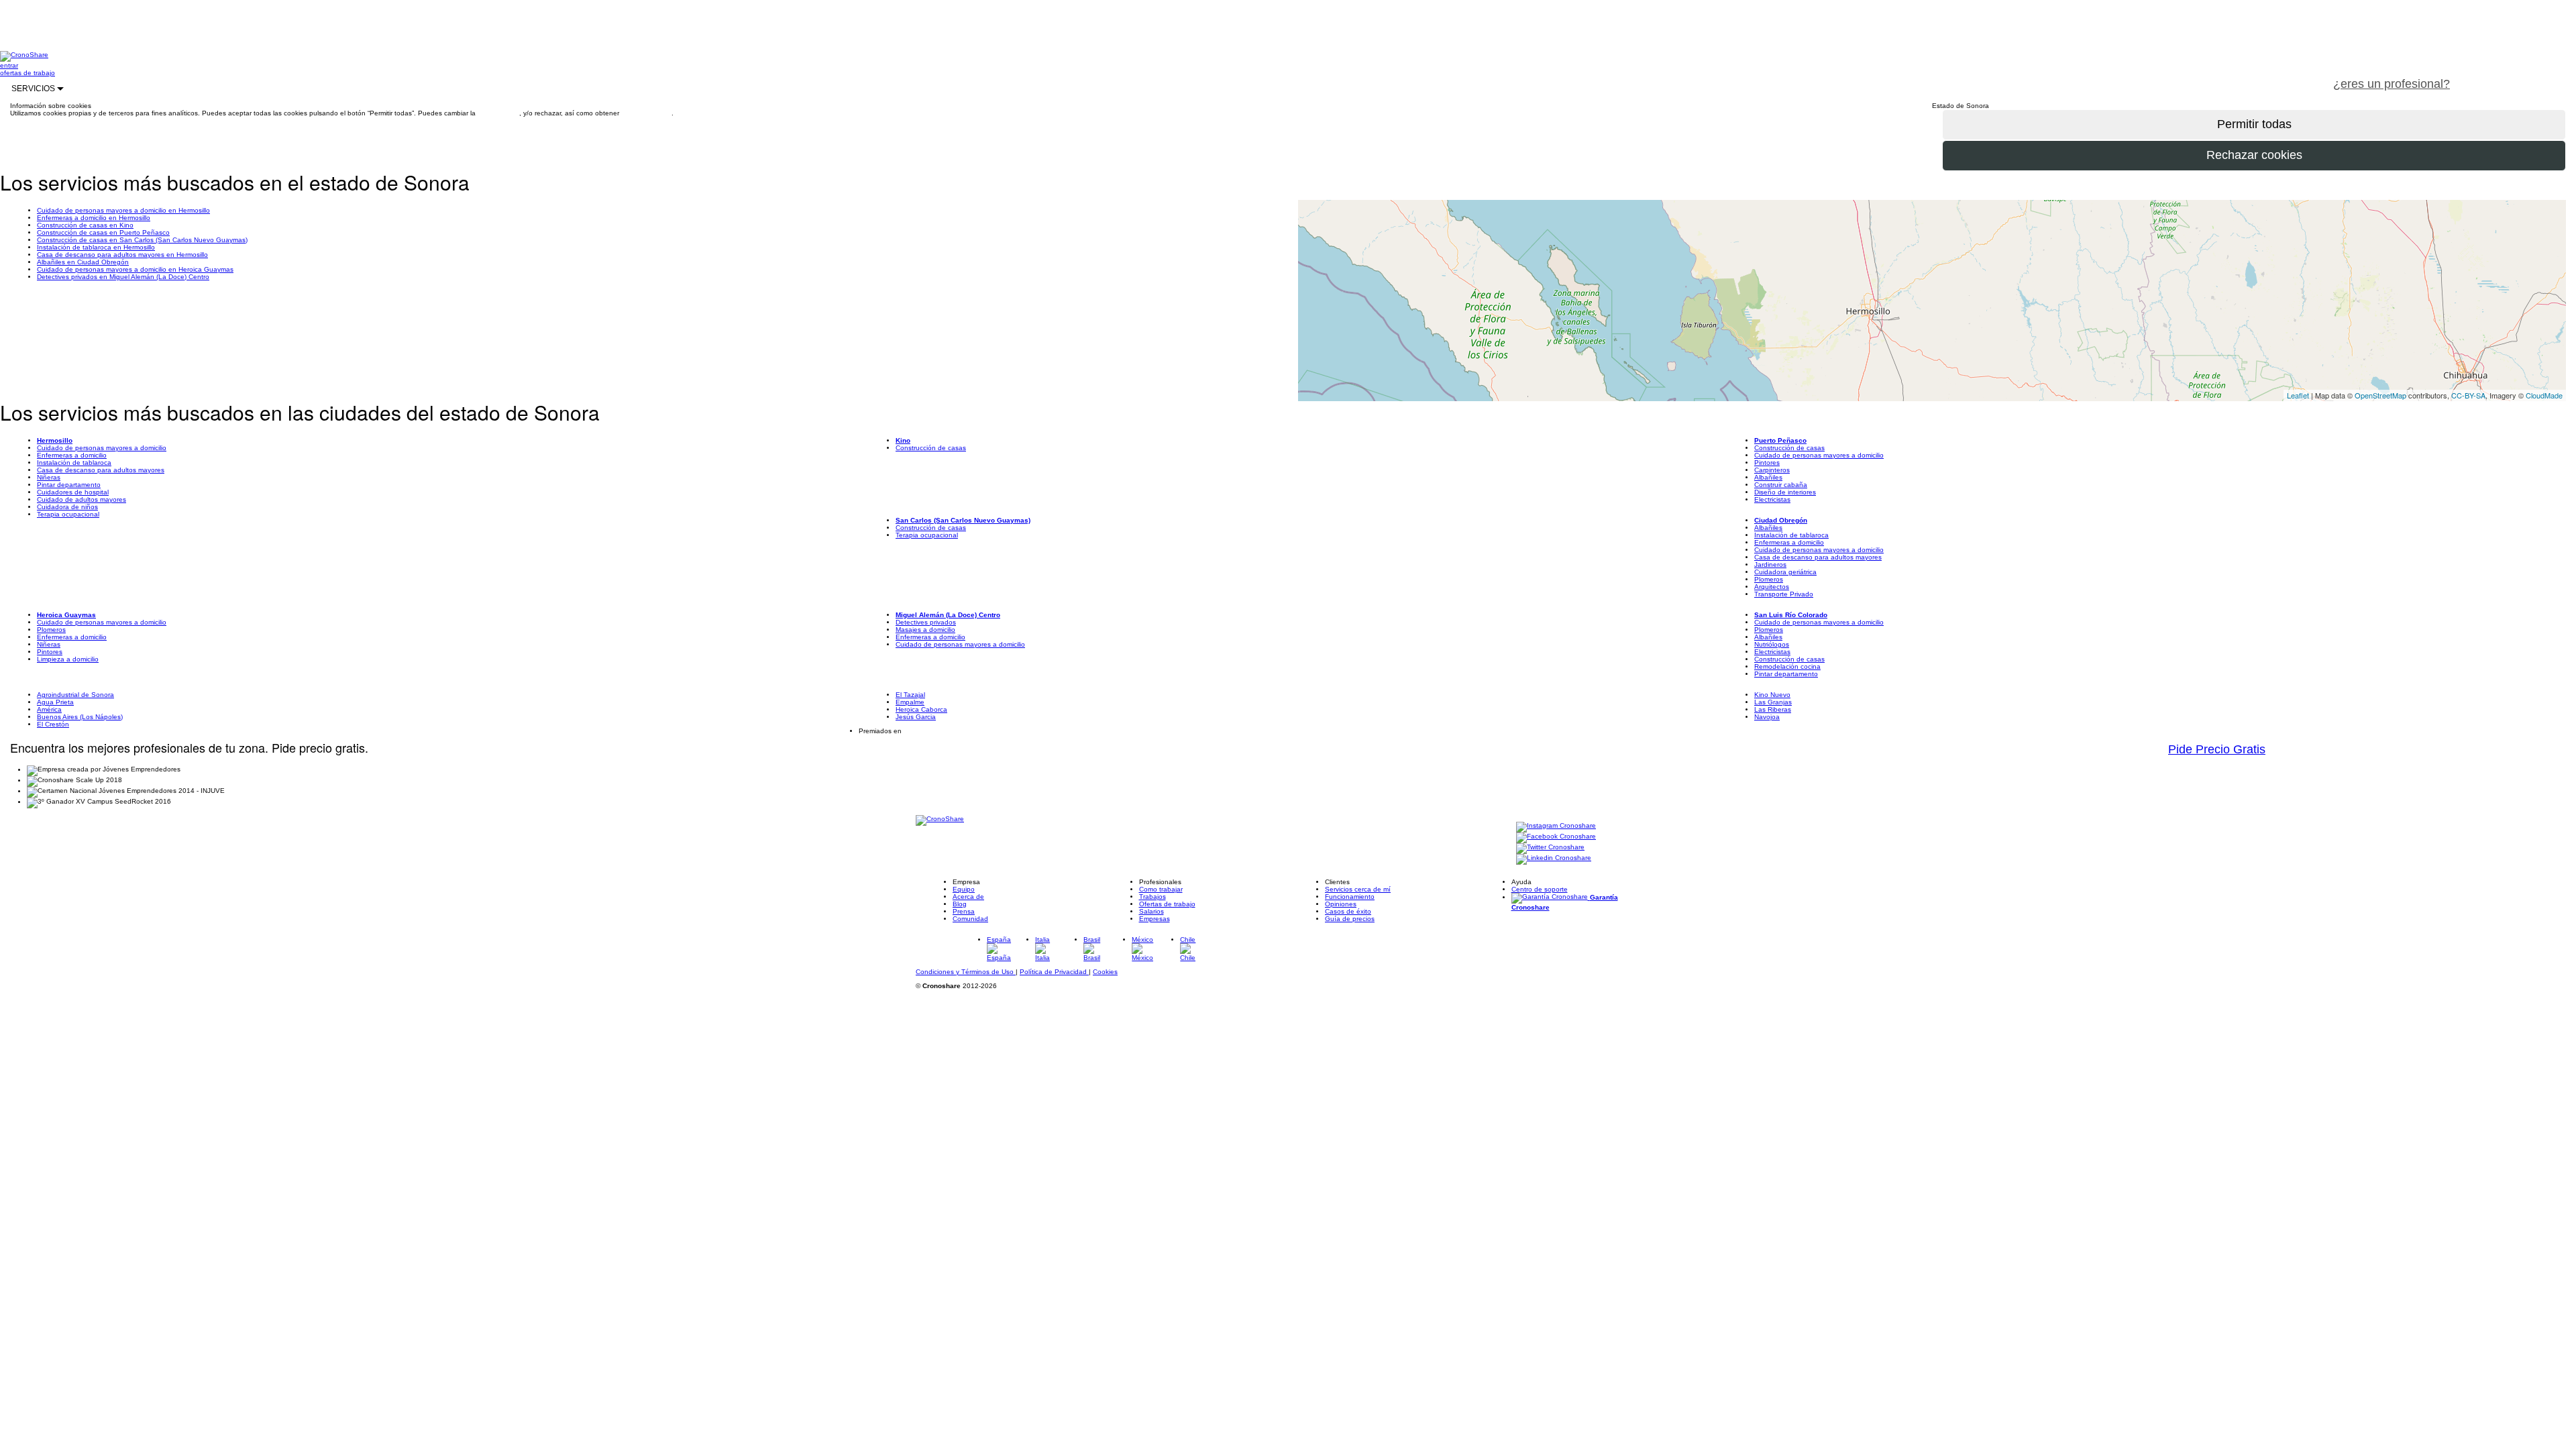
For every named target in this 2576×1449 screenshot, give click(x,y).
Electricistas (1772, 499)
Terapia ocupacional (68, 514)
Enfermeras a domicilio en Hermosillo (94, 218)
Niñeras (49, 477)
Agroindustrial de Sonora (75, 695)
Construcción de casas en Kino (85, 225)
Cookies (1105, 972)
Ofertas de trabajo (1167, 904)
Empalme (910, 702)
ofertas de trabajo (28, 73)
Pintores (1767, 463)
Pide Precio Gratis (2217, 749)
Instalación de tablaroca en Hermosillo (96, 247)
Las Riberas (1773, 709)
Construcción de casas (931, 448)
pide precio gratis (2519, 76)
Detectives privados (926, 622)
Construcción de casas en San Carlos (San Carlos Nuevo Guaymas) (142, 240)
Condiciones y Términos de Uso (966, 972)
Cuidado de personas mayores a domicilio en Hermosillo (123, 210)
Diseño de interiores (1785, 492)
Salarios (1151, 911)
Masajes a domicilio (925, 630)
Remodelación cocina (1787, 666)
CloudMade (2544, 395)
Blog (960, 904)
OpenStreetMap (2380, 395)
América (49, 709)
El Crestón (53, 724)
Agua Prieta (55, 702)
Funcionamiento (1350, 897)
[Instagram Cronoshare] (1556, 826)
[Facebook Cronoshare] (1556, 837)
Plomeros (1769, 579)
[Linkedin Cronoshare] (1554, 858)
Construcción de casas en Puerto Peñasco (103, 232)
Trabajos (1152, 897)
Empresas (1155, 919)
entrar (9, 65)
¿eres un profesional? (2392, 84)
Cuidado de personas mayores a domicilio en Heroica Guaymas (135, 269)
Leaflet (2298, 395)
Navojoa (1767, 717)
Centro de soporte (1540, 889)
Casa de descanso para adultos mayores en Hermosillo (122, 255)
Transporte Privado (1784, 594)
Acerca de (968, 897)
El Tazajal (910, 695)
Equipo (964, 889)
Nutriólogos (1772, 644)
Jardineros (1770, 565)
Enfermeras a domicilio (72, 455)
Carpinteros (1772, 470)
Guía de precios (1350, 919)
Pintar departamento (69, 485)
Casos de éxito (1348, 911)
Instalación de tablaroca (74, 463)
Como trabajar (1161, 889)
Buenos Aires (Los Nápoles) (80, 717)
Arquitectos (1772, 587)
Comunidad (970, 919)
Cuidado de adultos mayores (82, 499)
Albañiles (1768, 477)
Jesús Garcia (916, 717)
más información (646, 113)
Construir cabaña (1781, 485)
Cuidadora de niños (67, 507)
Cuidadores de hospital (73, 492)
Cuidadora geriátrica (1785, 572)
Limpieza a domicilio (68, 659)
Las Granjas (1773, 702)
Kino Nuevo (1772, 695)
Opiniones (1341, 904)
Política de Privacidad (1054, 972)
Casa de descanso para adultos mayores (101, 470)
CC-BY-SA (2468, 395)
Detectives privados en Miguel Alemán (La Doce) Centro (123, 277)
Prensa (964, 911)
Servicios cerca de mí (1358, 889)
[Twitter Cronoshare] (1550, 848)
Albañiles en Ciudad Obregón (83, 262)
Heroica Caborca (921, 709)
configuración (498, 113)
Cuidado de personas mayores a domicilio (102, 448)
